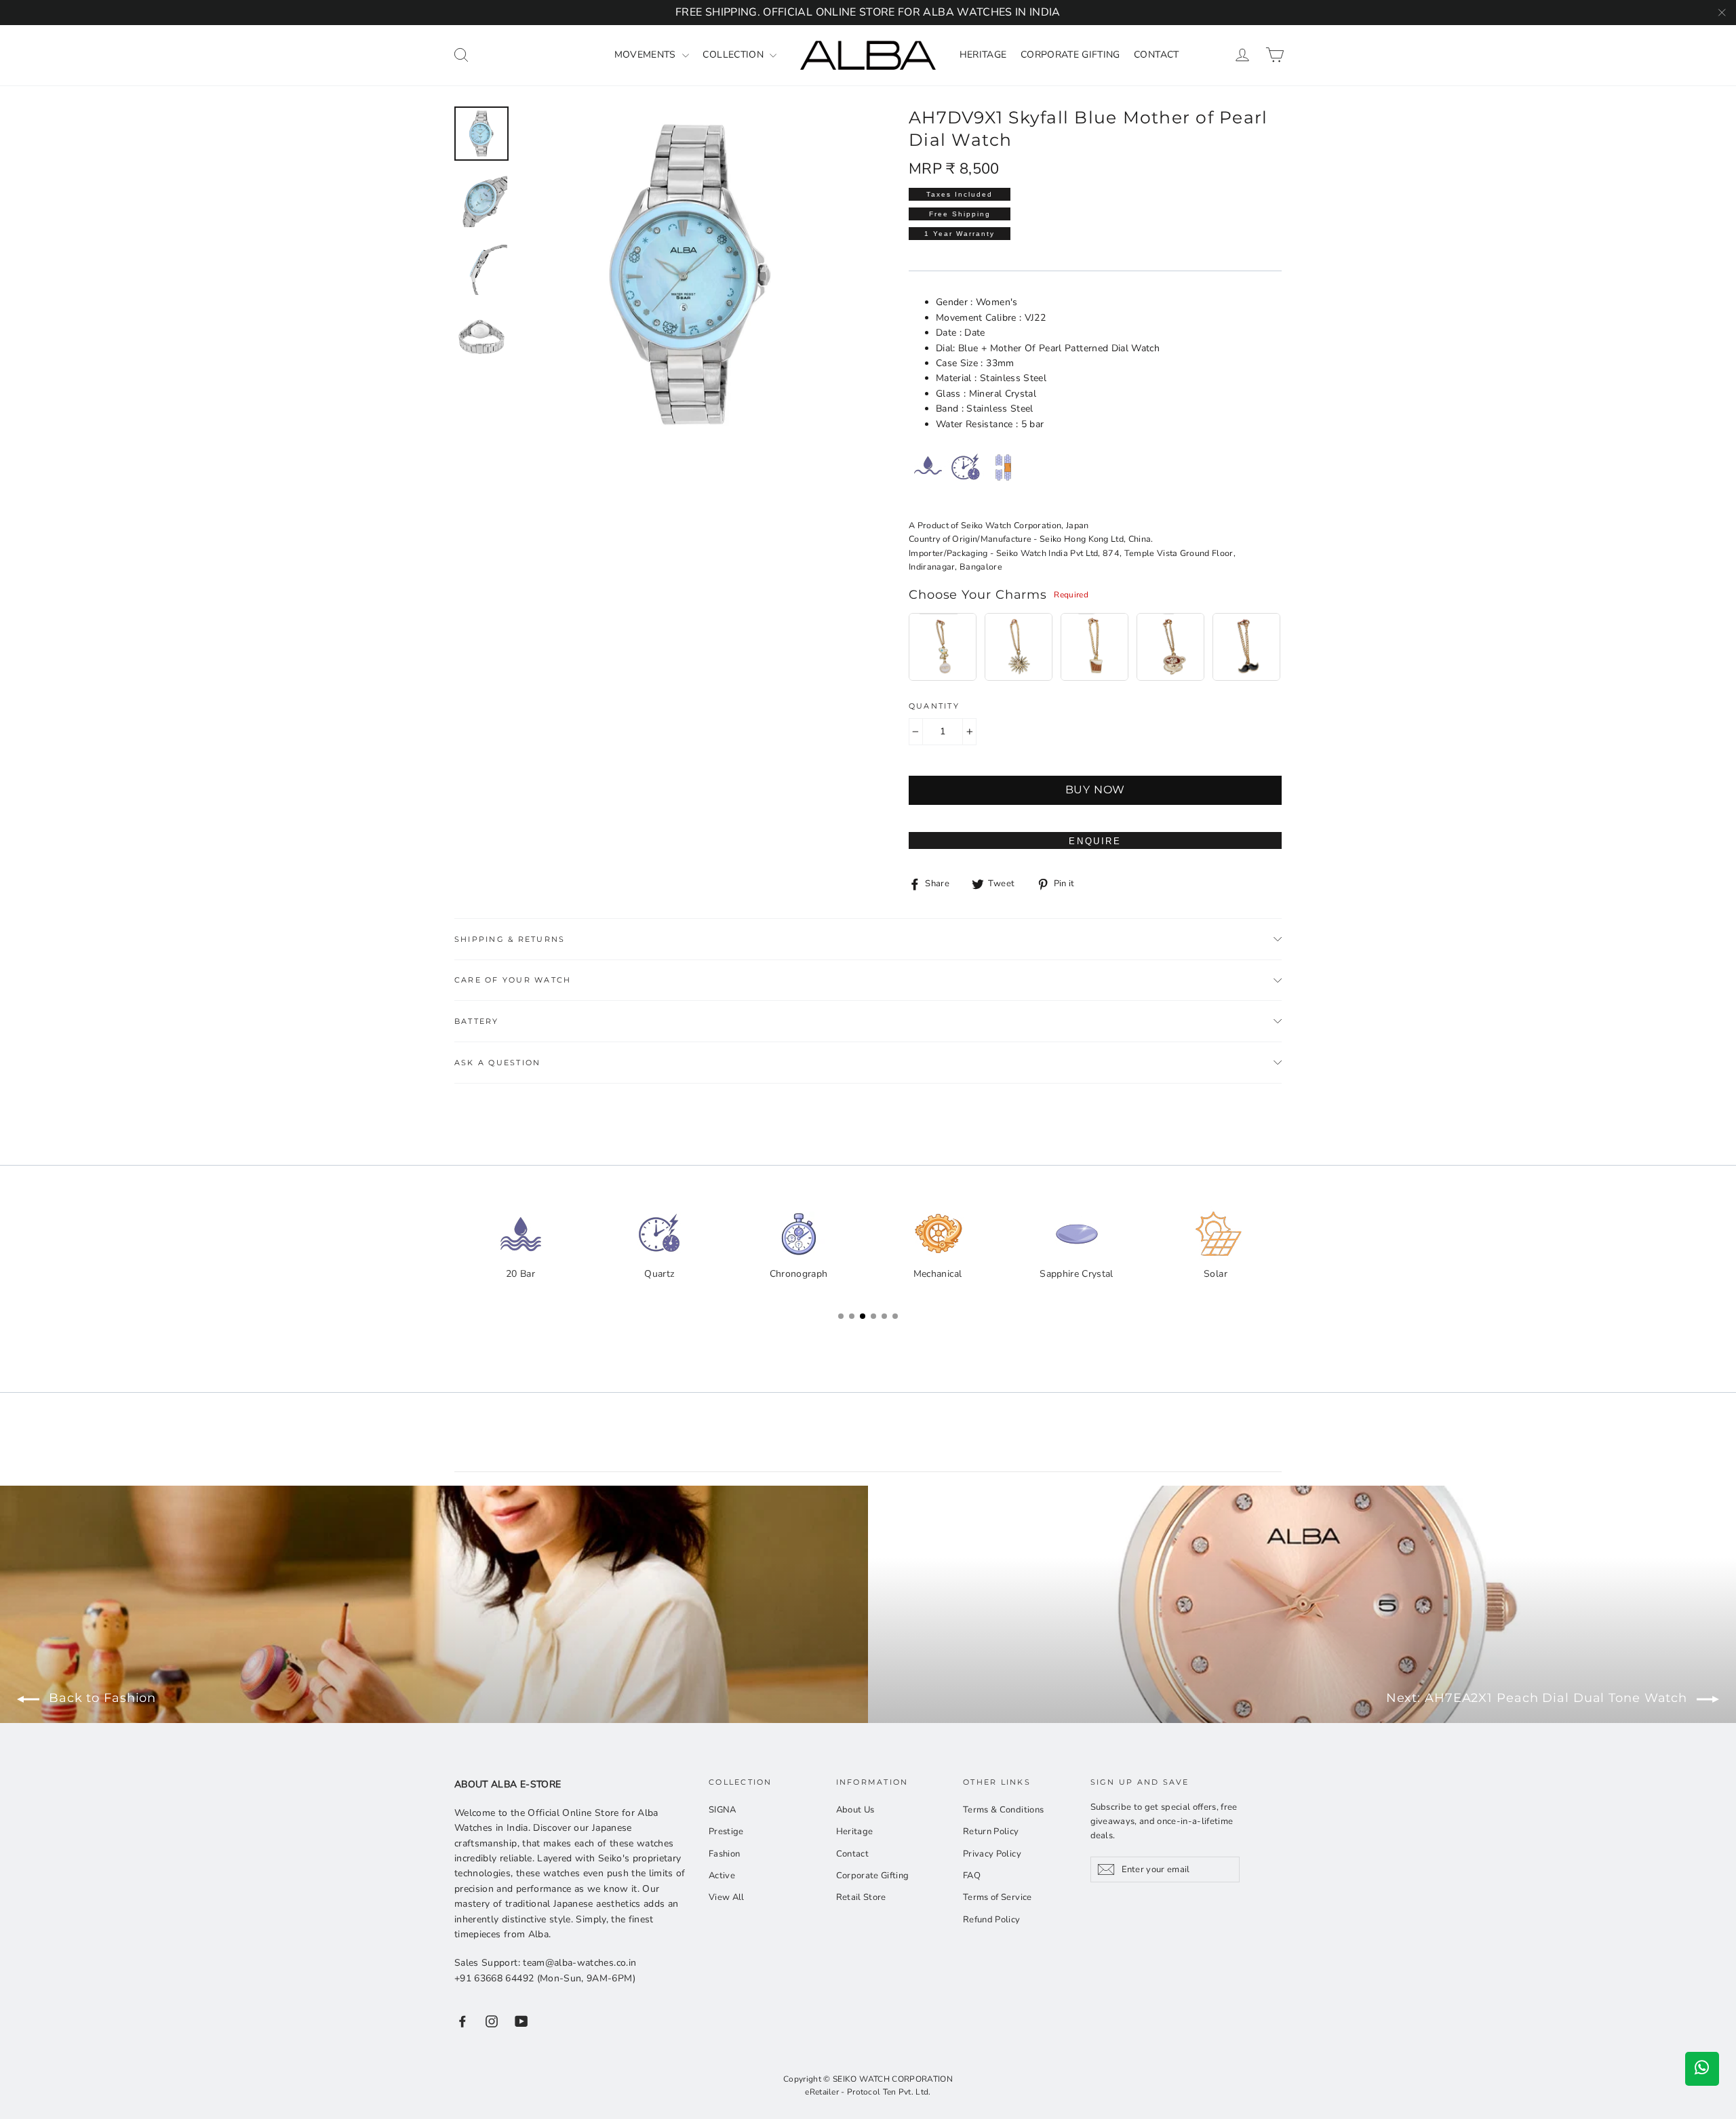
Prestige (726, 1831)
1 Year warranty (960, 234)
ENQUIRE (1095, 841)
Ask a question (497, 1063)
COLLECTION (734, 55)
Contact (852, 1854)
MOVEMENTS (647, 55)
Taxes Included (960, 194)
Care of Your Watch (513, 980)
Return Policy (991, 1831)
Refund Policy (992, 1920)
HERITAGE (983, 55)
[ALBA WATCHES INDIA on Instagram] (492, 2021)
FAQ (972, 1876)
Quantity (934, 706)
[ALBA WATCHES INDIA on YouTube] (521, 2021)
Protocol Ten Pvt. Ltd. (889, 2092)
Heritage (855, 1831)
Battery (477, 1021)
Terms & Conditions (1003, 1810)
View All (727, 1897)
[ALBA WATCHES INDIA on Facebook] (462, 2021)
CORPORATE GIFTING (1070, 55)
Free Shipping (960, 214)
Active (722, 1876)
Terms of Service (998, 1897)
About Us (855, 1810)
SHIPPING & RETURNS (510, 939)
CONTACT (1156, 55)
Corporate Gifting (873, 1876)
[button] (1268, 1264)
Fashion (724, 1854)
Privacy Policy (992, 1854)
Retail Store (861, 1897)
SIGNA (723, 1810)
